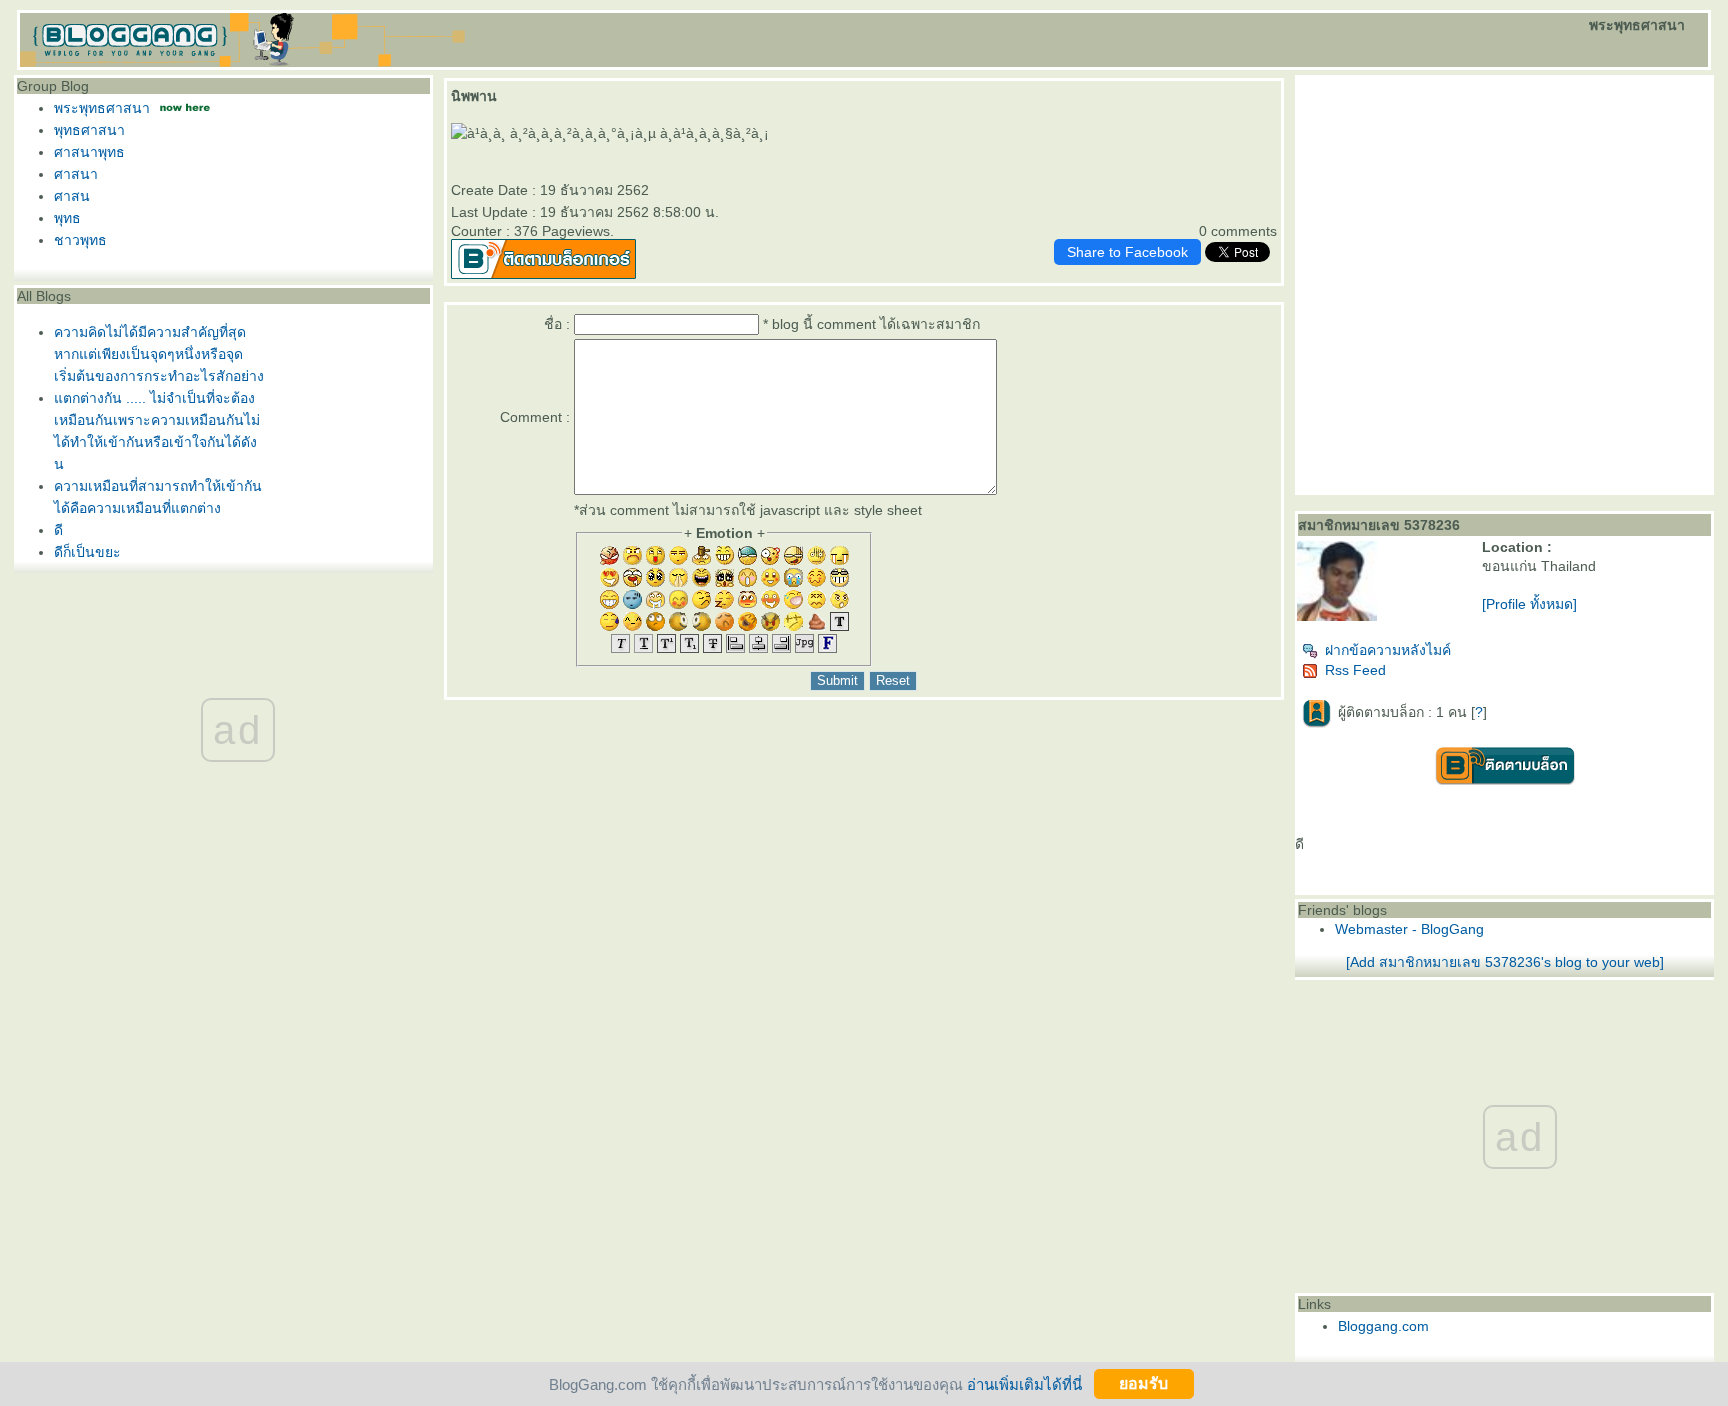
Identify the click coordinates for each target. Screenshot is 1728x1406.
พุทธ (67, 218)
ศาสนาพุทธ (89, 152)
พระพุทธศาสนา (102, 108)
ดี (58, 530)
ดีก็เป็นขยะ (87, 552)
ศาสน (72, 196)
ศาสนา (76, 174)
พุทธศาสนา (89, 130)
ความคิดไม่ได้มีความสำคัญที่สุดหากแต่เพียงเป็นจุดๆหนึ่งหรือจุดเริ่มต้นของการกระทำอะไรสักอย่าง (159, 354)
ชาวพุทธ (80, 240)
